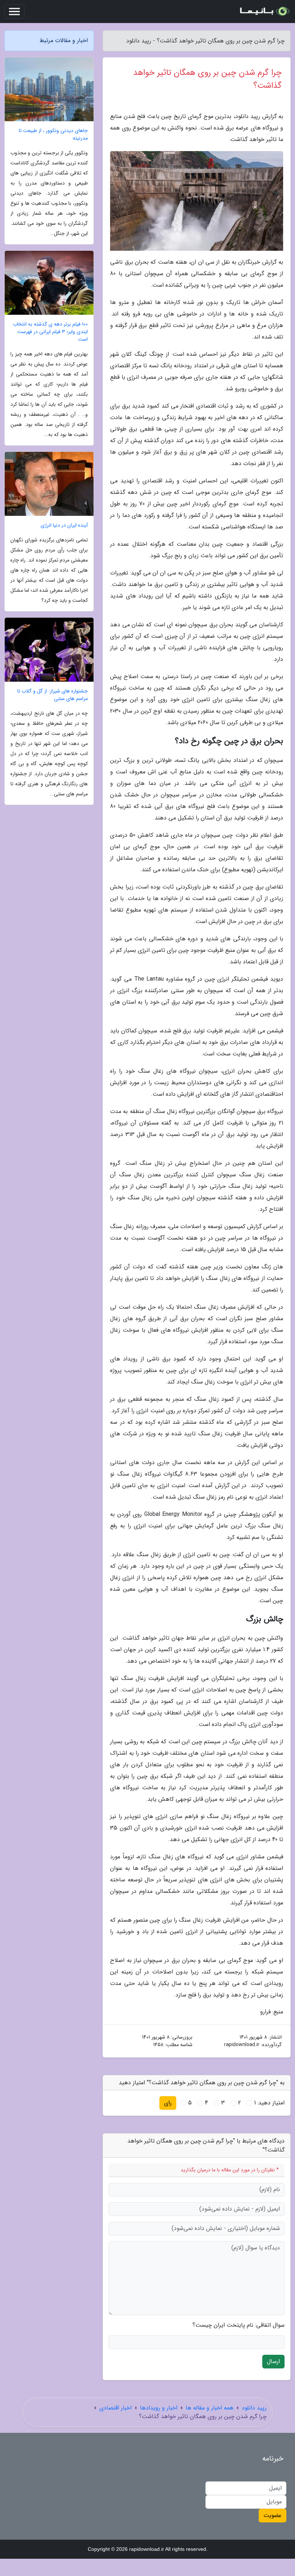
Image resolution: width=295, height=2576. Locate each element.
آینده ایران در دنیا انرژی (64, 525)
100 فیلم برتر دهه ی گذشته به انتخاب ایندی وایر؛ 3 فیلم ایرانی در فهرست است (50, 332)
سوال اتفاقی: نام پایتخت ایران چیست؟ (239, 2325)
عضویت (273, 2515)
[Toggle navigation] (14, 12)
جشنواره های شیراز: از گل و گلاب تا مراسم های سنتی (53, 695)
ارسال (273, 2361)
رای (168, 2103)
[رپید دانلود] (264, 12)
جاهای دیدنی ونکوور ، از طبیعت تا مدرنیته (53, 135)
